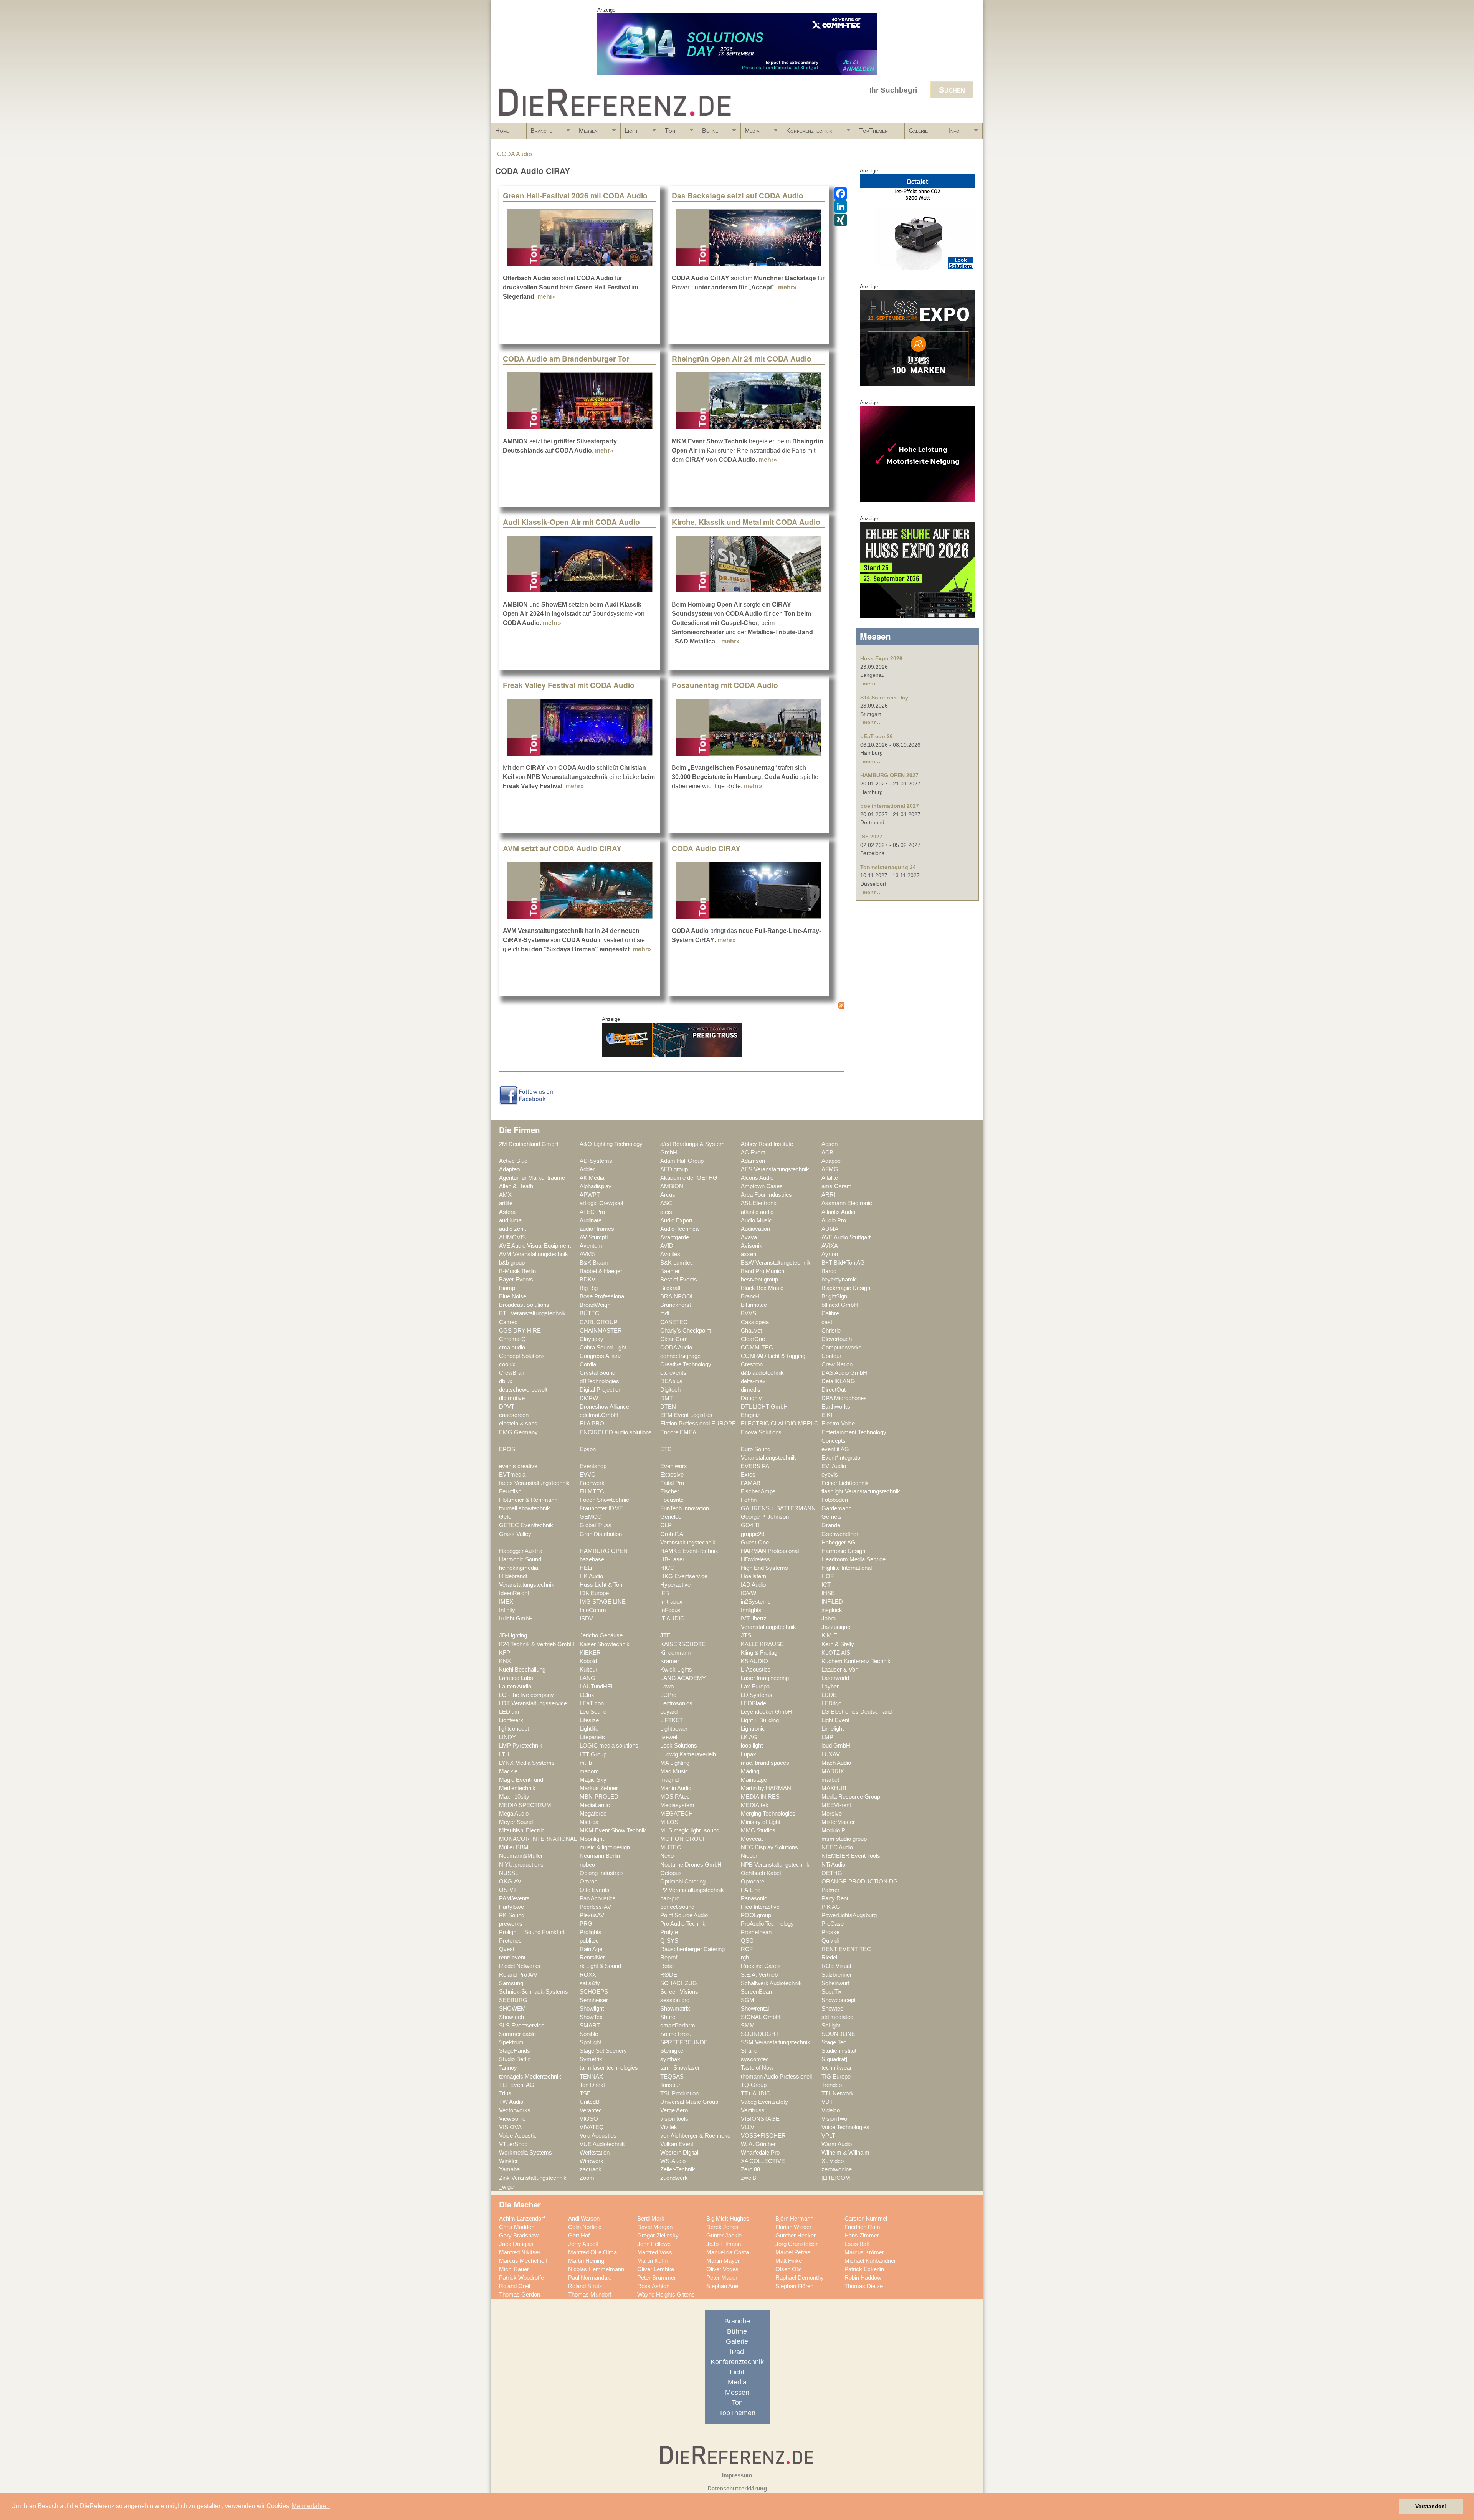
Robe (667, 1966)
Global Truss (596, 1525)
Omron (588, 1882)
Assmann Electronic (847, 1203)
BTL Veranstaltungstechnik (532, 1313)
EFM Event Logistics (686, 1415)
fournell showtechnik (525, 1508)
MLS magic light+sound (690, 1830)
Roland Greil (515, 2286)
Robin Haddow (863, 2278)
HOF (828, 1576)
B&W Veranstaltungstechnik (776, 1263)
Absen (830, 1144)
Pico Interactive (760, 1907)
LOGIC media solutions (609, 1746)
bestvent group (759, 1280)
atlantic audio (757, 1212)
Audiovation (755, 1229)
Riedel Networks (520, 1966)
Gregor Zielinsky (658, 2236)
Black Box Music (762, 1288)
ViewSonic (512, 2119)
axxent (749, 1254)
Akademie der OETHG (689, 1178)
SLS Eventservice (522, 2026)
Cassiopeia (755, 1322)
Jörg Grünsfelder (796, 2244)
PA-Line (751, 1890)
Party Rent (835, 1898)
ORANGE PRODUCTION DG (860, 1882)
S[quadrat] (834, 2059)
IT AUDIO (673, 1619)
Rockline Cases (761, 1966)
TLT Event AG (517, 2085)
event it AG (835, 1449)
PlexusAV (592, 1915)
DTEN (668, 1407)
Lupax (749, 1754)
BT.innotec (754, 1305)
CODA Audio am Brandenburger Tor (566, 359)
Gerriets (832, 1517)
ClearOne (753, 1339)
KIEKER (590, 1653)
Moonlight (592, 1839)
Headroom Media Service (853, 1559)
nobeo (587, 1865)
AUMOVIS (512, 1237)
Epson (588, 1449)
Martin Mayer (723, 2261)
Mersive (832, 1814)
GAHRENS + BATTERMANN (778, 1508)
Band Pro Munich (763, 1271)
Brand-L (751, 1296)
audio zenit (512, 1229)
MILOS (669, 1822)
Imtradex (671, 1602)
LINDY (507, 1737)
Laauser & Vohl (840, 1670)
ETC (666, 1449)
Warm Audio (837, 2144)
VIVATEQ (592, 2127)
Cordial (588, 1364)
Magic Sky (593, 1780)
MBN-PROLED (599, 1797)
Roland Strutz (585, 2286)
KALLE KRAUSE (762, 1644)
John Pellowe (654, 2244)
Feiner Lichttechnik (845, 1483)
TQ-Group (754, 2085)
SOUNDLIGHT (760, 2034)
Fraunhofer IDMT (601, 1508)
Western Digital (679, 2153)
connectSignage (680, 1356)
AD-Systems (596, 1161)
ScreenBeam (757, 1992)
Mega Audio (514, 1814)
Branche (540, 133)
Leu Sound (593, 1712)
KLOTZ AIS (836, 1653)
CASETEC (674, 1322)
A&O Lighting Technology (611, 1144)
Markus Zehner (599, 1788)
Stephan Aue (722, 2286)
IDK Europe (594, 1593)
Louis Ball (857, 2244)
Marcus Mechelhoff (523, 2261)
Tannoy (508, 2068)
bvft (665, 1313)
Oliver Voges (722, 2269)
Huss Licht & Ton (601, 1585)
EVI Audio (834, 1466)
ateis (666, 1212)
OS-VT (508, 1890)
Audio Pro (834, 1220)
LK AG (749, 1737)
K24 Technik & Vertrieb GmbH (537, 1644)
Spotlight (590, 2042)
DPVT (507, 1407)
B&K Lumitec (677, 1263)
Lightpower (674, 1729)
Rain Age (591, 1949)
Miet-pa (589, 1822)
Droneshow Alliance (604, 1407)
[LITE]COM (836, 2178)
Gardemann (836, 1508)
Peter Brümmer (657, 2278)
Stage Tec (834, 2042)
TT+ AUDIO (756, 2093)
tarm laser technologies (609, 2068)
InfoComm (593, 1610)
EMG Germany (518, 1432)
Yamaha (509, 2169)
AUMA (830, 1229)
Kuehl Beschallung (522, 1670)
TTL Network (838, 2093)
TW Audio (511, 2102)
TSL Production (679, 2093)
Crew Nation (837, 1364)
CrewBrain (512, 1373)
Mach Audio (836, 1763)
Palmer (830, 1890)
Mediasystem (677, 1805)
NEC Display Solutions (769, 1847)
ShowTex (591, 2017)
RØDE (669, 1975)
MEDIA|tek (755, 1805)
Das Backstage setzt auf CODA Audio (738, 195)
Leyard (669, 1712)
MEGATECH (677, 1814)
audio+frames (597, 1229)
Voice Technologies (845, 2127)
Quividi (830, 1941)
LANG (587, 1678)
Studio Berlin (515, 2059)
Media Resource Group (851, 1797)
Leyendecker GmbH (766, 1712)
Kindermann (675, 1653)
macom (589, 1771)
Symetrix (591, 2059)
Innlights (751, 1610)
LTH (504, 1754)
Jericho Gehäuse (601, 1635)
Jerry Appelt (583, 2244)
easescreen (514, 1415)
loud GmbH (836, 1746)
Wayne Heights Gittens (666, 2295)
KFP (505, 1653)
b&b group (512, 1263)
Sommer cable (517, 2034)
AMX (505, 1195)
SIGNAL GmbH (760, 2017)
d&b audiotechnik (762, 1373)
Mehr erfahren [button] (311, 2506)
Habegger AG (839, 1543)
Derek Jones (722, 2227)
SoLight (831, 2026)
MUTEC (671, 1847)
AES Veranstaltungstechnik (775, 1169)
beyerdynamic (839, 1280)
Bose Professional (602, 1296)
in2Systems (756, 1602)
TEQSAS (672, 2077)
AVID (667, 1246)
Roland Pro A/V (518, 1975)
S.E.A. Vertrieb (759, 1975)
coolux (507, 1364)
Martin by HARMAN (766, 1788)
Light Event (835, 1720)
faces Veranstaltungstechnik (534, 1483)
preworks (511, 1924)
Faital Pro (672, 1483)
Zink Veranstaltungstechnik (533, 2178)
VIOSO (589, 2119)
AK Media (592, 1178)
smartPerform (678, 2026)
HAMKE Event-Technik (689, 1551)
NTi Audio (833, 1865)
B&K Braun (594, 1263)
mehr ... (872, 683)
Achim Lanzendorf (522, 2219)
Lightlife (589, 1729)
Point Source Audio (684, 1915)
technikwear (837, 2068)
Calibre (830, 1313)
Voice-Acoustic (518, 2136)
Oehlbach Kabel (761, 1873)
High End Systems (764, 1568)
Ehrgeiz (750, 1415)
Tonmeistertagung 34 (888, 867)
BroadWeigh (595, 1305)
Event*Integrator (842, 1458)
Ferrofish (510, 1491)
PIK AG (831, 1907)
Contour (831, 1356)
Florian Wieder (793, 2227)
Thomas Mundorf (590, 2295)
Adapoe (831, 1161)
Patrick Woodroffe (521, 2278)
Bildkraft (670, 1288)
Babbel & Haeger (601, 1271)
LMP (827, 1737)
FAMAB (751, 1483)
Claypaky (592, 1339)
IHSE (828, 1593)
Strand (749, 2051)
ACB (827, 1153)
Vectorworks (515, 2110)
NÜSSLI (509, 1873)
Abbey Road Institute (767, 1144)
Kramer (670, 1661)
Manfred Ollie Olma (592, 2252)
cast (827, 1322)
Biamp (507, 1288)
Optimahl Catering (683, 1882)
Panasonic (754, 1898)
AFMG (830, 1169)
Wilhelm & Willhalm (845, 2153)
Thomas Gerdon (520, 2295)
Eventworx (674, 1466)
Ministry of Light (761, 1822)
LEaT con (592, 1703)
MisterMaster (838, 1822)
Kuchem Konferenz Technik (856, 1661)
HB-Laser (672, 1559)
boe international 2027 (890, 806)
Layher (830, 1687)
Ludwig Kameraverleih (688, 1754)
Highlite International (847, 1568)
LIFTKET (672, 1720)
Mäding (750, 1771)
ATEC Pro (592, 1212)
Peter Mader (722, 2278)
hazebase (592, 1559)
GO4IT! (750, 1525)
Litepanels (592, 1737)
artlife (506, 1203)
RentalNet (592, 1958)
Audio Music (756, 1220)
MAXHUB (834, 1788)
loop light (752, 1746)
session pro (675, 2000)
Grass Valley (515, 1534)
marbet (830, 1780)
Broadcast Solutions (524, 1305)
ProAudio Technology (767, 1924)
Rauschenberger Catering (692, 1949)
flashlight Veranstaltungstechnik (861, 1491)
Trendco (832, 2085)
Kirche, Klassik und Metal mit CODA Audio (746, 522)
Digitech (670, 1390)
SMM (748, 2026)
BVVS (749, 1313)
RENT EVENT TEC (846, 1949)
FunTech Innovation (685, 1508)
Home (502, 131)
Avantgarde (675, 1237)
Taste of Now (757, 2068)
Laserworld (835, 1678)
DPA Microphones (844, 1398)
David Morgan (655, 2227)
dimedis (751, 1390)
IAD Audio (753, 1585)
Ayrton (830, 1254)
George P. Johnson (765, 1517)
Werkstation (595, 2153)
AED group (674, 1169)
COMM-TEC (757, 1348)
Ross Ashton (653, 2286)
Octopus (671, 1873)
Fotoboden (835, 1500)
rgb (745, 1958)
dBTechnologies (599, 1381)
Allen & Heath (516, 1186)
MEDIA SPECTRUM (525, 1805)
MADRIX (833, 1771)
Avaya (749, 1237)
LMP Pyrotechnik (521, 1746)
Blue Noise (513, 1296)
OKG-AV (510, 1882)
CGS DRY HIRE (520, 1331)
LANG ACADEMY (683, 1678)
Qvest (507, 1949)
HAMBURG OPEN (604, 1551)
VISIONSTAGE (760, 2119)
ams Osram (837, 1186)
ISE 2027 (871, 837)
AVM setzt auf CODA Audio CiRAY (562, 848)
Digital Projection (601, 1390)
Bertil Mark (651, 2219)
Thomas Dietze (864, 2286)
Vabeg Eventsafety (764, 2102)
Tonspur (670, 2085)
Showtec (832, 2009)
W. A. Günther (758, 2144)
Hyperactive (675, 1585)
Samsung (511, 1983)
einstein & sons (518, 1424)
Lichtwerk (511, 1720)
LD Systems (757, 1695)
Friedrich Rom (862, 2227)
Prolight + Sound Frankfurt (532, 1932)
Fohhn (749, 1500)
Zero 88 (750, 2169)
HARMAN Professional (770, 1551)
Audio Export (676, 1220)
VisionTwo (834, 2119)
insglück (832, 1610)
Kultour (588, 1670)
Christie (831, 1331)
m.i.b (586, 1763)
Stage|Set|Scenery (603, 2051)
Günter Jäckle (724, 2236)
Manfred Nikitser (520, 2252)
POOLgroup (756, 1915)
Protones (510, 1941)
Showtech (511, 2017)
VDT (827, 2102)
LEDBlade (754, 1703)
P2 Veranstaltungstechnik (692, 1890)
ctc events (673, 1373)
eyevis (830, 1475)
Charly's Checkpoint (686, 1331)
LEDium (509, 1712)
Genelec (671, 1517)
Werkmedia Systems (525, 2153)
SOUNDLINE (838, 2034)
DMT (667, 1398)
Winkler (508, 2161)
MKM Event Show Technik (613, 1830)
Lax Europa (755, 1687)
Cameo (508, 1322)
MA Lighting (675, 1763)
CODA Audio (515, 154)
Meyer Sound (516, 1822)
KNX (505, 1661)
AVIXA (830, 1246)
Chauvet (751, 1331)
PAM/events (514, 1898)
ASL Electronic (759, 1203)
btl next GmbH (840, 1305)
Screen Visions (679, 1992)
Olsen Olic (789, 2269)
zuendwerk (674, 2178)
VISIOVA (510, 2127)
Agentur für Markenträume (532, 1178)
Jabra (829, 1619)
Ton (668, 133)
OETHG (832, 1873)
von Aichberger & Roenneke (695, 2136)
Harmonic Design (843, 1551)
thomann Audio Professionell (776, 2077)
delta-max (753, 1381)
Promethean (756, 1932)
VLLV (748, 2127)
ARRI (828, 1195)
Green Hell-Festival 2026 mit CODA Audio (575, 195)
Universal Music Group (689, 2102)
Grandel (831, 1525)
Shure (668, 2017)
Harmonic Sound (520, 1559)
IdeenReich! (514, 1593)
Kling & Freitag (759, 1653)
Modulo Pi (834, 1830)
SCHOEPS (594, 1992)
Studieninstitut (839, 2051)
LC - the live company (526, 1695)
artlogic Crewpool (601, 1203)
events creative (518, 1466)
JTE (665, 1635)
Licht (629, 133)
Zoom (587, 2178)
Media (750, 133)
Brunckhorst (676, 1305)
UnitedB (590, 2102)
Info (952, 133)
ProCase (833, 1924)
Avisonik (752, 1246)
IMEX (506, 1602)
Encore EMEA (678, 1432)
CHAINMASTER (601, 1331)
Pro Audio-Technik (683, 1924)
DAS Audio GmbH (844, 1373)
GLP (666, 1525)
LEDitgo (831, 1703)
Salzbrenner (837, 1975)
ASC (666, 1203)
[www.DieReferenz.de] (613, 120)
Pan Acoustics (598, 1898)
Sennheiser (594, 2000)
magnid (669, 1780)
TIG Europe (836, 2077)
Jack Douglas (516, 2244)
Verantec (591, 2110)
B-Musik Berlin (517, 1271)
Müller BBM (514, 1847)
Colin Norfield (585, 2227)
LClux (587, 1695)
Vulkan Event (677, 2144)
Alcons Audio (757, 1178)
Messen (586, 133)
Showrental (755, 2009)
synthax (670, 2059)
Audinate (591, 1220)
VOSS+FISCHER (763, 2136)
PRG (586, 1924)
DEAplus (671, 1381)
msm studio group (844, 1839)
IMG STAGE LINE (603, 1602)
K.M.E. (830, 1635)
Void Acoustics (598, 2136)
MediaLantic (595, 1805)
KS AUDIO (754, 1661)
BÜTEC (589, 1313)
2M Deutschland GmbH (529, 1144)
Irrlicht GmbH (516, 1619)
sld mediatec (837, 2017)
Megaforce (593, 1814)
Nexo (667, 1856)
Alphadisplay (596, 1186)
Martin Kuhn (652, 2261)
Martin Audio (676, 1788)
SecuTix (832, 1992)
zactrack (591, 2169)
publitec (589, 1941)
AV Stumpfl (594, 1237)
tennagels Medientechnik (530, 2077)
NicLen (750, 1856)
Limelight (833, 1729)
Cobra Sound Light (603, 1348)
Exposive (672, 1475)
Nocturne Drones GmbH (691, 1865)
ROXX (588, 1975)
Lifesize (589, 1720)
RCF (747, 1949)
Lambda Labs (516, 1678)
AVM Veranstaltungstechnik (534, 1254)
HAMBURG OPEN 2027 (889, 775)
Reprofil (670, 1958)
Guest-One (755, 1543)
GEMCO (591, 1517)
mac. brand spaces (765, 1763)
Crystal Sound (597, 1373)
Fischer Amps (758, 1491)
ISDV (586, 1619)
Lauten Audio (515, 1687)
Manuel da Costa (728, 2252)
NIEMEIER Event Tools (851, 1856)
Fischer (670, 1491)
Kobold (588, 1661)
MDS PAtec (675, 1797)
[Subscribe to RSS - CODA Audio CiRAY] (672, 1007)
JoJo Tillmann (724, 2244)
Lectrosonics (676, 1703)
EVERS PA (755, 1466)
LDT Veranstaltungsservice (533, 1703)
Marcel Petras (793, 2252)
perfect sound (677, 1907)
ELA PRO (592, 1424)
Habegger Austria (521, 1551)
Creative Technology (686, 1364)
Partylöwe (511, 1907)
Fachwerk (592, 1483)
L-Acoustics (756, 1670)
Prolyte (669, 1932)
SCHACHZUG (679, 1983)
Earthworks (836, 1407)
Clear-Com (674, 1339)
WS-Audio (673, 2161)
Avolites (670, 1254)
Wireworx (592, 2161)
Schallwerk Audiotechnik (771, 1983)
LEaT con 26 (877, 736)
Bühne (708, 133)
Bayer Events (516, 1280)
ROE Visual (836, 1966)
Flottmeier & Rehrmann (528, 1500)
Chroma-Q (512, 1339)
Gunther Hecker (796, 2236)
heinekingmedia (519, 1568)
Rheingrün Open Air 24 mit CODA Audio (742, 359)
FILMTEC (592, 1491)
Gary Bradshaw (519, 2236)
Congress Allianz (601, 1356)
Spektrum (511, 2042)
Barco (829, 1271)
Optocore (753, 1882)
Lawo (667, 1687)
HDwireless (755, 1559)
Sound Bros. (676, 2034)
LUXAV (831, 1754)
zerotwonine (837, 2169)
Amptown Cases (762, 1186)
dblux (506, 1381)
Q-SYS (669, 1941)
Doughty (751, 1398)
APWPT (590, 1195)
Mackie (508, 1771)
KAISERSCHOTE (683, 1644)
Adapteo (509, 1169)
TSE (585, 2093)
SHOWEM (512, 2009)
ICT (826, 1585)
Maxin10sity (514, 1797)
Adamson (753, 1161)
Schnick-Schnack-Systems (534, 1992)
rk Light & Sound (600, 1966)
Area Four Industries (766, 1195)
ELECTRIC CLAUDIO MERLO (780, 1424)
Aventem (591, 1246)
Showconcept (839, 2000)
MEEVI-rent (836, 1805)
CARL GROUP (599, 1322)
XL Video (833, 2161)
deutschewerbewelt (523, 1390)
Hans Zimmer (862, 2236)
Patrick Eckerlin (864, 2269)
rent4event (512, 1958)
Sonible (589, 2034)
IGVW (749, 1593)
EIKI (827, 1415)
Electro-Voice (838, 1424)
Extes (748, 1475)
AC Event (753, 1153)
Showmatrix (675, 2009)
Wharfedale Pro (760, 2153)
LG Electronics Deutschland (857, 1712)
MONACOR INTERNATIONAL (538, 1839)
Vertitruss (753, 2110)
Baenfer (670, 1271)
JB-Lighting (513, 1635)
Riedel (829, 1958)
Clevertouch (837, 1339)
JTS (746, 1635)
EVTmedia (512, 1475)
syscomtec (755, 2059)
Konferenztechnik (807, 133)
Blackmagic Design (846, 1288)
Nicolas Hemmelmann (596, 2269)
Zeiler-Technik (678, 2169)
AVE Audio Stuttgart (846, 1237)
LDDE (829, 1695)
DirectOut (834, 1390)
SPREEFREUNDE (684, 2042)
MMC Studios (758, 1830)
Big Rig (589, 1288)
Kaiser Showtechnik (605, 1644)
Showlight (592, 2009)
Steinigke (672, 2051)
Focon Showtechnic (604, 1500)
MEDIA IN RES (760, 1797)
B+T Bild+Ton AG (843, 1263)
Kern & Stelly (838, 1644)
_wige (506, 2187)
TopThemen (873, 131)
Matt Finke (789, 2261)
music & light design (605, 1847)
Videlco (831, 2110)
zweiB (749, 2178)
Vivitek (669, 2127)
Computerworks (842, 1348)
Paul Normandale (590, 2278)
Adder (587, 1169)
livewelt (669, 1737)
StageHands (515, 2051)
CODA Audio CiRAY (706, 848)
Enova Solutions (761, 1432)
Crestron (752, 1364)
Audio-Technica (679, 1229)
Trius (505, 2093)
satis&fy (590, 1983)
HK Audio (591, 1576)
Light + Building (760, 1720)
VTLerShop (513, 2144)
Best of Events (679, 1280)
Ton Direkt (592, 2085)
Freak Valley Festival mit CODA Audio (569, 685)
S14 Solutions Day (884, 698)
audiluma (510, 1220)
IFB (665, 1593)
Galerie (918, 131)
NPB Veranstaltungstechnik (775, 1865)
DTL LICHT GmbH (764, 1407)
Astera (507, 1212)
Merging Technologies (768, 1814)
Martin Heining (586, 2261)
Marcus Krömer (864, 2252)
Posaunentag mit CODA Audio (725, 685)
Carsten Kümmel (866, 2219)
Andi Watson (584, 2219)
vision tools (674, 2119)
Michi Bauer (514, 2269)
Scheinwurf (835, 1983)
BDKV (587, 1280)
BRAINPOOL (677, 1296)
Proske (830, 1932)
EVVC (587, 1475)
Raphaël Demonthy (800, 2278)
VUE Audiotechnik (602, 2144)
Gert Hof (579, 2236)
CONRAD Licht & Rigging (773, 1356)
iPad (737, 2352)
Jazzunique (836, 1627)
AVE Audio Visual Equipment (535, 1246)
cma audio (512, 1348)
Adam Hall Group (682, 1161)
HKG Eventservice (684, 1576)
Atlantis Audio (838, 1212)
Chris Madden (517, 2227)
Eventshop (593, 1466)
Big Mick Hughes (728, 2219)
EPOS (507, 1449)
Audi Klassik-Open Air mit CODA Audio (571, 522)
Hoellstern (754, 1576)
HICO (668, 1568)
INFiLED (832, 1602)
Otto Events (595, 1890)
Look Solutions (679, 1746)
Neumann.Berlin (600, 1856)
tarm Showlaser (680, 2068)
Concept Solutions (522, 1356)
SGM (748, 2000)
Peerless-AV (595, 1907)
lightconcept (514, 1729)
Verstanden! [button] (1431, 2506)
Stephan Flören (794, 2286)
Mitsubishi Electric (522, 1830)
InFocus (670, 1610)
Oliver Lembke (656, 2269)
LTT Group (593, 1754)
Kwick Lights (676, 1670)
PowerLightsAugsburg (849, 1915)
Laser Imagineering (765, 1678)
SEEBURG (513, 2000)
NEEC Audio (837, 1847)
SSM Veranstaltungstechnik (776, 2042)
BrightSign (834, 1296)
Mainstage (754, 1780)
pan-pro (670, 1898)
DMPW (589, 1398)
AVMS (588, 1254)
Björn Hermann (794, 2219)
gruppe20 (753, 1534)
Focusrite (672, 1500)
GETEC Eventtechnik (526, 1525)
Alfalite (830, 1178)
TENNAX (591, 2077)
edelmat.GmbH (599, 1415)
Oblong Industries (602, 1873)
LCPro (668, 1695)
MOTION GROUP (683, 1839)
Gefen (507, 1517)
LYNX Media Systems (527, 1763)
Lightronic (753, 1729)
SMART (590, 2026)
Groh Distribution (601, 1534)
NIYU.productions (521, 1865)
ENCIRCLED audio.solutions (616, 1432)
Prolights (591, 1932)
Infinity (507, 1610)
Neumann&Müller (521, 1856)
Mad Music (674, 1771)
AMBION (672, 1186)
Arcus (668, 1195)
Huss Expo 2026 (881, 658)
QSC (747, 1941)
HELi (586, 1568)
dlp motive (512, 1398)
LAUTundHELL (598, 1687)
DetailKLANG (838, 1381)
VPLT (828, 2136)
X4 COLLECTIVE (763, 2161)
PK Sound (512, 1915)
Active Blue (513, 1161)
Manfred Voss (655, 2252)
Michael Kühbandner (870, 2261)
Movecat (752, 1839)
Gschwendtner (840, 1534)
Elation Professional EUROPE (698, 1424)
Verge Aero (674, 2110)
